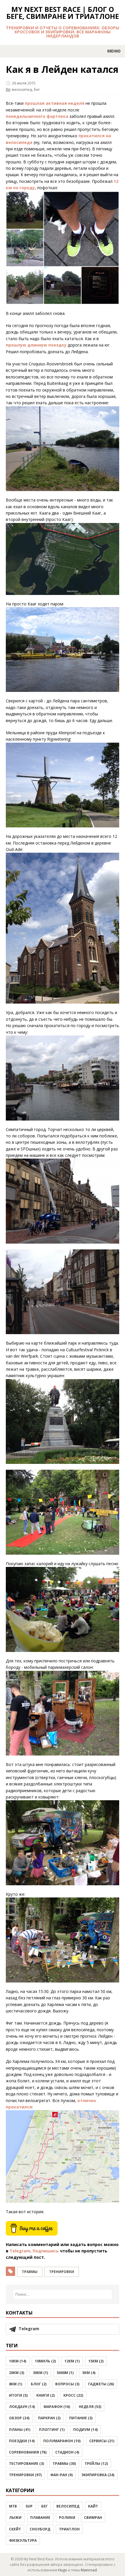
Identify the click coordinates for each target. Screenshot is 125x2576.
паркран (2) (49, 2418)
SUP (29, 2506)
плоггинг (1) (52, 2430)
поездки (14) (22, 2441)
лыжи (15, 2518)
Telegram (20, 2251)
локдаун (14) (22, 2407)
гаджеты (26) (101, 2384)
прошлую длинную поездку (36, 345)
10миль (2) (45, 2361)
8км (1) (16, 2384)
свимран (93, 2518)
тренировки (62, 2272)
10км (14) (18, 2361)
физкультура (23, 2540)
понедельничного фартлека (37, 116)
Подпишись (46, 2251)
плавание (40, 2518)
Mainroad (89, 2570)
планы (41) (20, 2430)
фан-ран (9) (61, 2475)
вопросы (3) (67, 2384)
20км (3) (17, 2373)
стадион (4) (67, 2452)
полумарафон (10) (62, 2441)
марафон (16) (57, 2407)
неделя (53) (90, 2407)
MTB (13, 2506)
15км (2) (96, 2361)
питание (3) (81, 2418)
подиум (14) (85, 2430)
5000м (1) (65, 2373)
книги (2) (45, 2395)
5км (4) (89, 2373)
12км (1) (72, 2361)
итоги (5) (18, 2395)
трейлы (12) (96, 2464)
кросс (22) (73, 2395)
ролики (67, 2518)
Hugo (63, 2570)
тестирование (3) (26, 2464)
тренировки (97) (25, 2475)
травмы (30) (64, 2464)
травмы (30, 2272)
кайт (93, 2506)
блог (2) (39, 2384)
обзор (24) (19, 2418)
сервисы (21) (102, 2441)
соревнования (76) (28, 2452)
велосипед (22, 89)
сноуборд (40, 2529)
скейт (15, 2529)
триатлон (69, 2529)
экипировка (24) (98, 2475)
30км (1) (40, 2373)
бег (37, 89)
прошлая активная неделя (55, 103)
